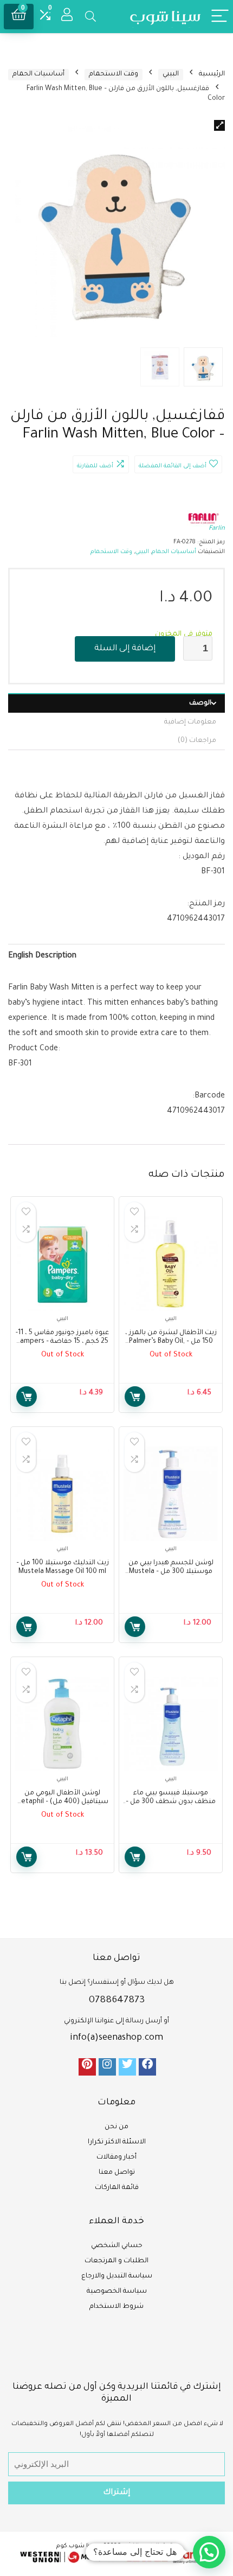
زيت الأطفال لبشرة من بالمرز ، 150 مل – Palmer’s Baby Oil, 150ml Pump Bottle (171, 1342)
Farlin (217, 529)
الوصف (200, 703)
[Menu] (220, 17)
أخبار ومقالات (116, 2158)
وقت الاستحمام (114, 74)
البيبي (171, 74)
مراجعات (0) (197, 741)
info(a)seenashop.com (116, 2038)
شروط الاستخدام (116, 2307)
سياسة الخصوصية (117, 2292)
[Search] (90, 17)
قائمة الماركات (117, 2188)
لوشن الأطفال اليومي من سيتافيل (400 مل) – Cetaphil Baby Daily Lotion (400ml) (63, 1802)
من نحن (116, 2127)
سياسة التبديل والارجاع (117, 2276)
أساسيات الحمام (38, 74)
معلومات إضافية (190, 722)
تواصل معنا (117, 2173)
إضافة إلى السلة (125, 649)
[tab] (116, 703)
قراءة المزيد (135, 1397)
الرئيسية (212, 74)
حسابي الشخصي (117, 2246)
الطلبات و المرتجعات (116, 2261)
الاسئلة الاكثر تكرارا (117, 2142)
